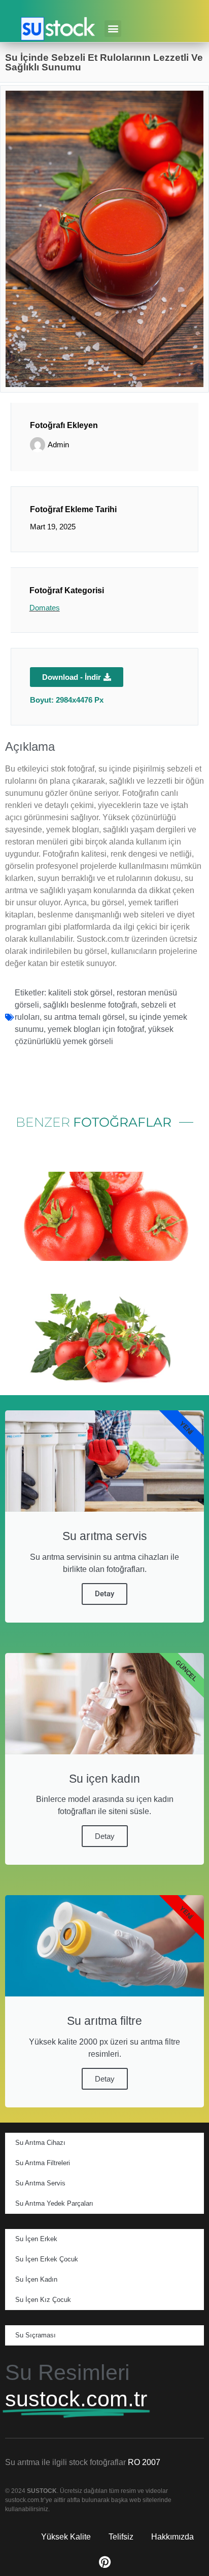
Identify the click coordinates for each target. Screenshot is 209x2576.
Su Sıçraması (36, 2335)
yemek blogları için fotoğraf (96, 1029)
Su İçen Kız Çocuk (43, 2300)
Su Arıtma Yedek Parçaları (54, 2203)
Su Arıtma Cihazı (40, 2143)
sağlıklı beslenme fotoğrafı (90, 1005)
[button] (113, 29)
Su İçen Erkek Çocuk (47, 2259)
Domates (45, 608)
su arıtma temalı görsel (84, 1017)
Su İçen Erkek (36, 2239)
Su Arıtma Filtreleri (43, 2163)
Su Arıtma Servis (40, 2183)
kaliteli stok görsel (80, 993)
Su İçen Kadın (36, 2279)
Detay (104, 1594)
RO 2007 (144, 2462)
